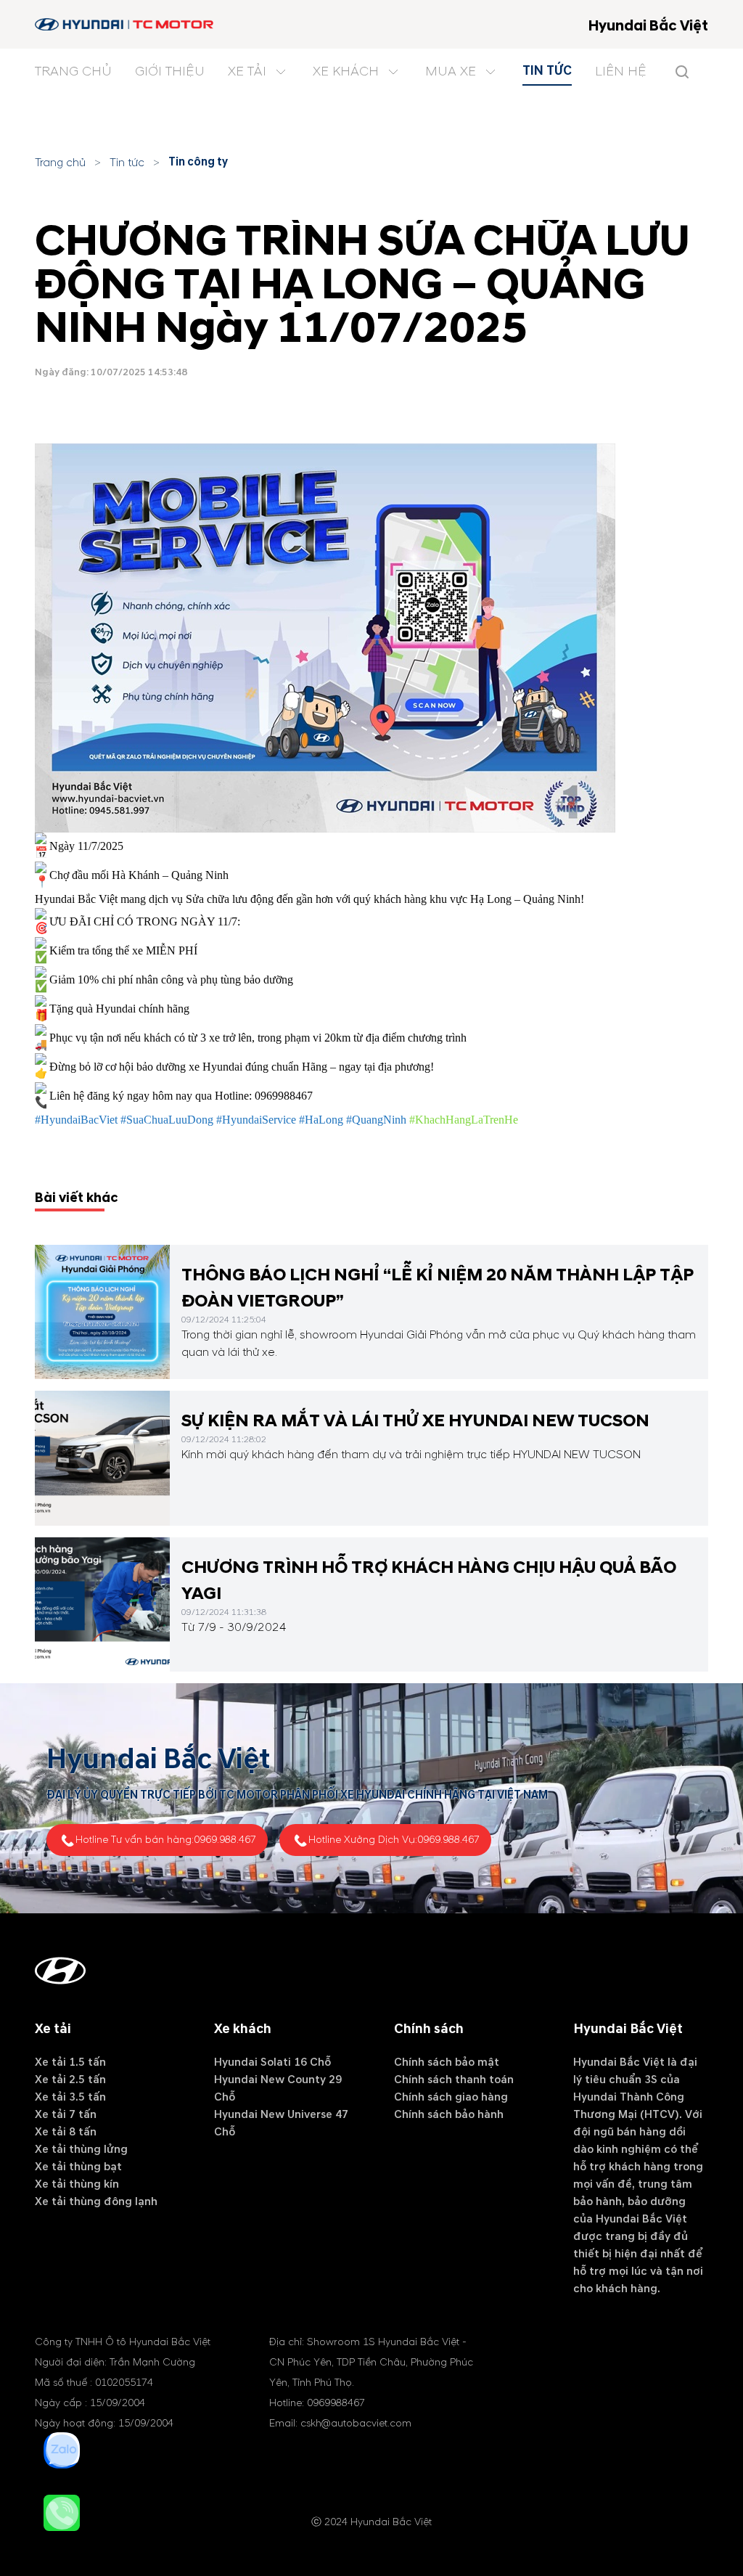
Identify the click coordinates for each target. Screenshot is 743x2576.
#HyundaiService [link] (256, 1120)
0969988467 (284, 1095)
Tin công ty (198, 162)
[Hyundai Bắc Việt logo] (125, 24)
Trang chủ (60, 163)
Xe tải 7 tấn (66, 2114)
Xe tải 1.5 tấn (70, 2062)
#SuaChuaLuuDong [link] (167, 1120)
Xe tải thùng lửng (81, 2149)
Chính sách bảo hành (449, 2114)
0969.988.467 (225, 1840)
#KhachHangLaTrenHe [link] (464, 1120)
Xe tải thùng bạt (78, 2167)
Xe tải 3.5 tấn (70, 2097)
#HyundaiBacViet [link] (76, 1120)
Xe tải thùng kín (77, 2184)
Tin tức (127, 163)
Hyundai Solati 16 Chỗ (272, 2062)
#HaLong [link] (321, 1120)
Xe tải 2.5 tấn (70, 2080)
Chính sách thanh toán (454, 2080)
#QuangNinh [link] (376, 1120)
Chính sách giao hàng (451, 2097)
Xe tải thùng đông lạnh (96, 2201)
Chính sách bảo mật (447, 2062)
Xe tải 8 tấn (66, 2132)
